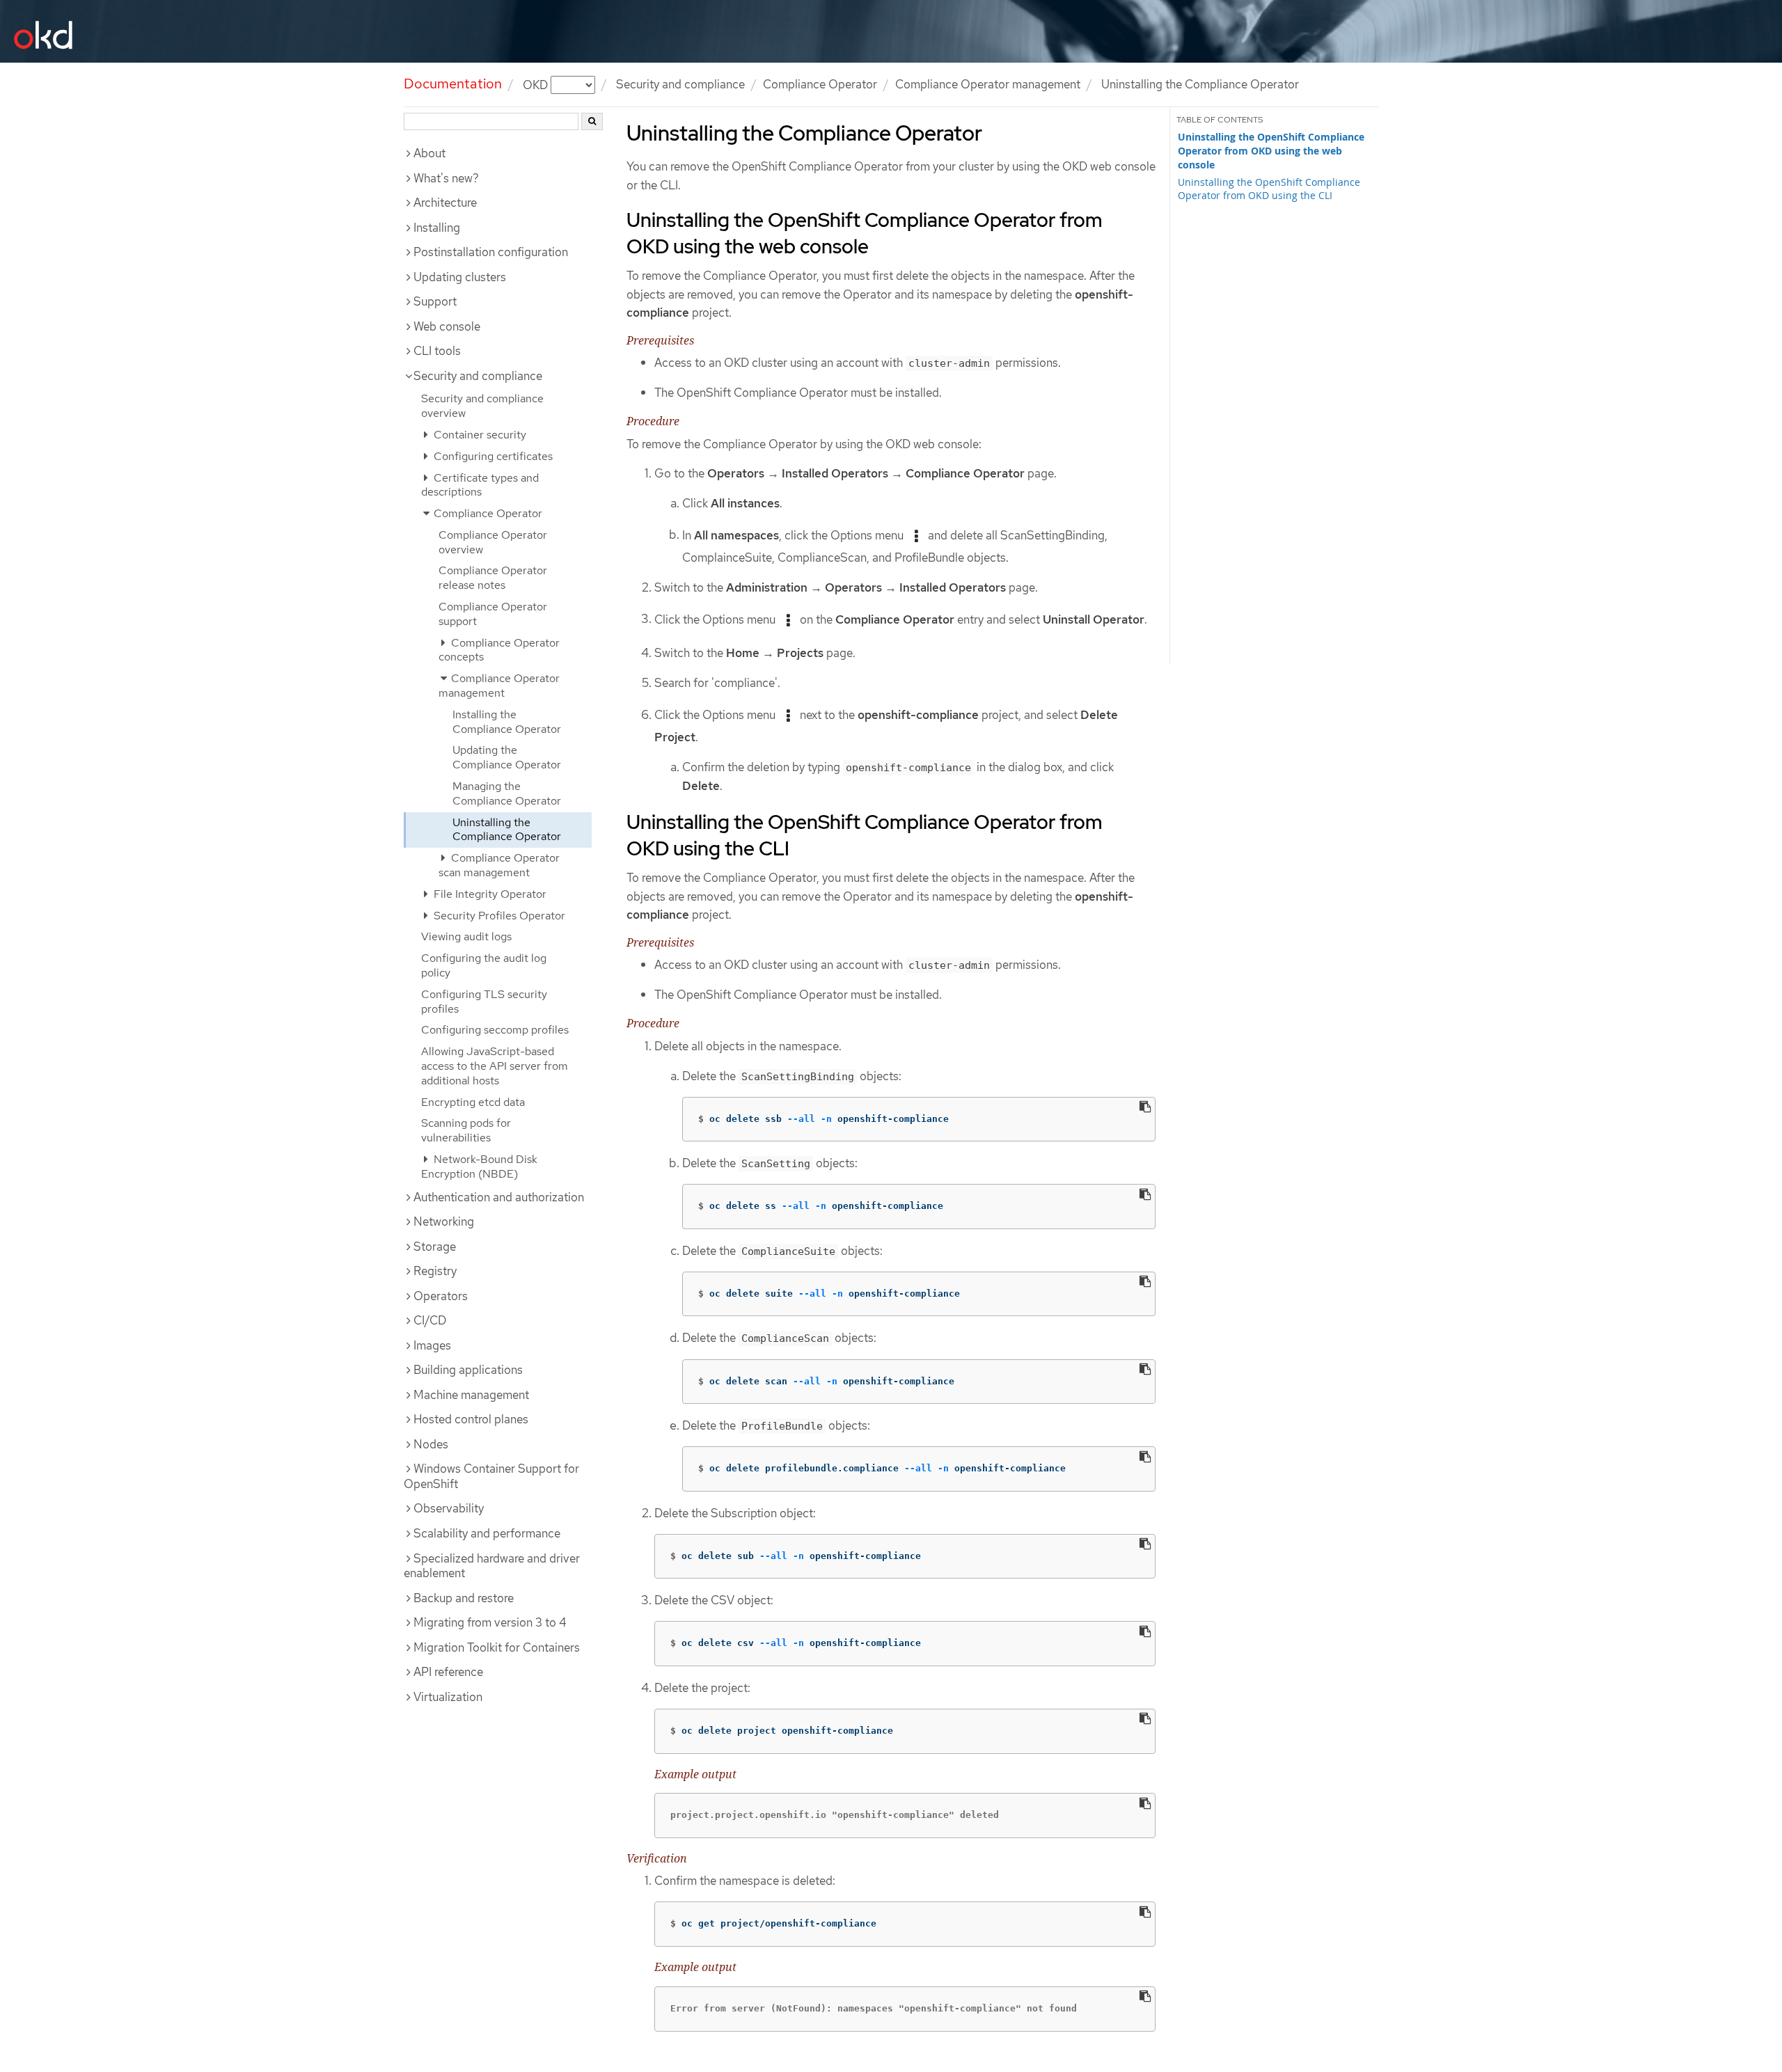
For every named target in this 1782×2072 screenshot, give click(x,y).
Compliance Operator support (493, 614)
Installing (437, 228)
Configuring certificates (492, 456)
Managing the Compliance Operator (507, 793)
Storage (435, 1247)
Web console (447, 326)
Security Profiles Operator (498, 916)
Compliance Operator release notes (493, 578)
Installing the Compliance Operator (507, 722)
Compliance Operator (820, 84)
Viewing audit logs (466, 936)
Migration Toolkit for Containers (497, 1647)
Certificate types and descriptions (480, 485)
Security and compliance (680, 84)
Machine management (471, 1395)
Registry (435, 1271)
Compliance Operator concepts (499, 650)
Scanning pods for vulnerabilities (466, 1130)
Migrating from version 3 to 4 (490, 1622)
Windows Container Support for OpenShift (491, 1476)
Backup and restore (464, 1598)
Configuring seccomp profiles (495, 1030)
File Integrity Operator (489, 894)
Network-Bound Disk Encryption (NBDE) (479, 1167)
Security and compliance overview (482, 406)
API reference (448, 1672)
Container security (479, 435)
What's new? (446, 178)
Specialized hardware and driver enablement (492, 1566)
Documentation (453, 84)
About (429, 153)
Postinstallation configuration (491, 252)
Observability (449, 1508)
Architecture (445, 203)
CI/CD (430, 1320)
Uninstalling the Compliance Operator (507, 830)
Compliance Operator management (988, 84)
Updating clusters (460, 277)
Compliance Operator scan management (499, 865)
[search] (592, 121)
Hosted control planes (471, 1419)
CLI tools (437, 351)
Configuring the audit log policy (484, 965)
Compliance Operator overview (493, 542)
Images (432, 1345)
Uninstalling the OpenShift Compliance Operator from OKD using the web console (1271, 151)
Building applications (468, 1370)
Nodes (431, 1444)
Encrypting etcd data (473, 1102)
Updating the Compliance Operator (507, 757)
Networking (444, 1221)
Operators (441, 1296)
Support (435, 301)
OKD (537, 84)
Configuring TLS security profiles (484, 1002)
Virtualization (448, 1697)
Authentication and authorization (499, 1197)
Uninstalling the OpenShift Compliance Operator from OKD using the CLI (1269, 189)
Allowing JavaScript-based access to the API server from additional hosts (495, 1066)
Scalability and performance (487, 1533)
